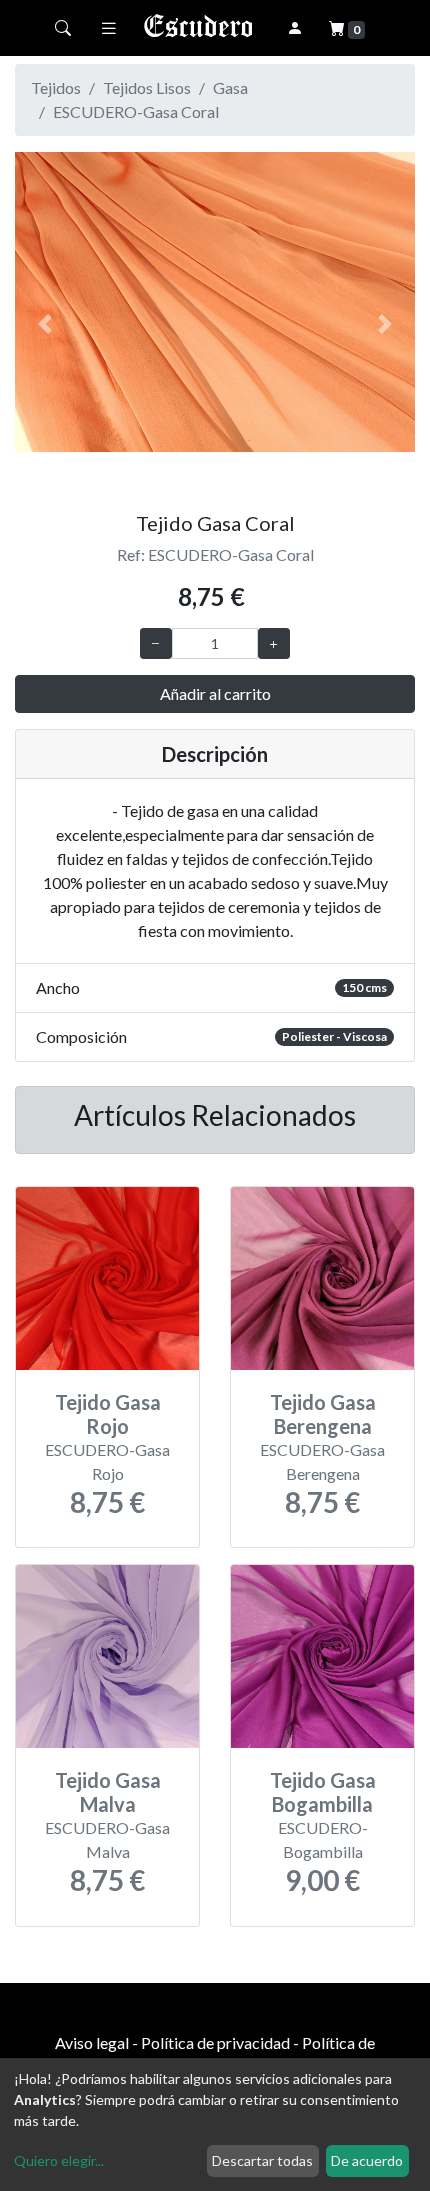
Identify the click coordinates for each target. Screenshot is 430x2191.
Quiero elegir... (59, 2160)
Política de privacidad (215, 2042)
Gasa (230, 87)
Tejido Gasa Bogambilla (323, 1792)
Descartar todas (262, 2160)
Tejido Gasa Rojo (108, 1414)
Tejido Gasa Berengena (323, 1414)
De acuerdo (367, 2160)
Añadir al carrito (215, 693)
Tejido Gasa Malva (108, 1792)
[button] (45, 323)
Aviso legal (92, 2042)
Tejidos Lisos (147, 87)
